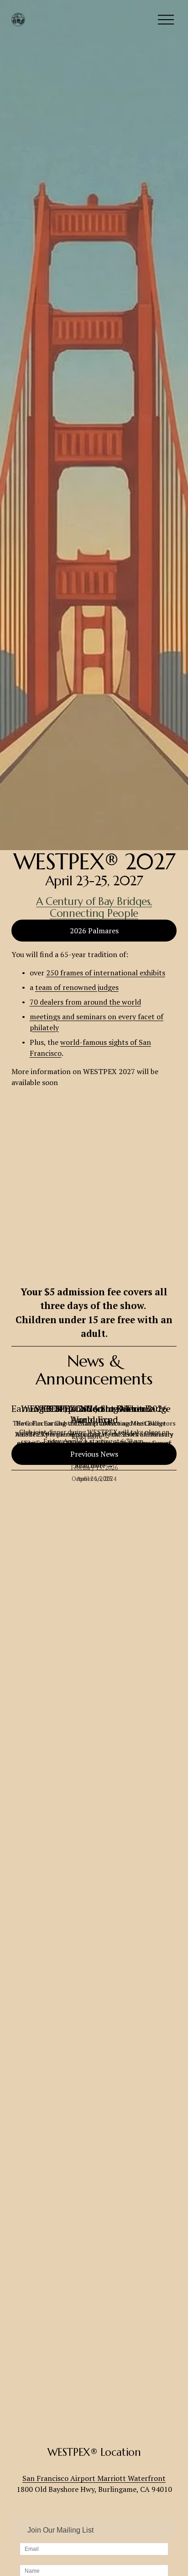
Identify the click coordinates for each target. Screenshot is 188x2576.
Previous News (94, 1454)
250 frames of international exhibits (106, 973)
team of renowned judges (77, 987)
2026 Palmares (94, 931)
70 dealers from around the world (85, 1002)
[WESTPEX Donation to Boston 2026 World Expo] (94, 1392)
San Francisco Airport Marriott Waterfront (94, 2478)
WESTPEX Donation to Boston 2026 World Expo (94, 1414)
